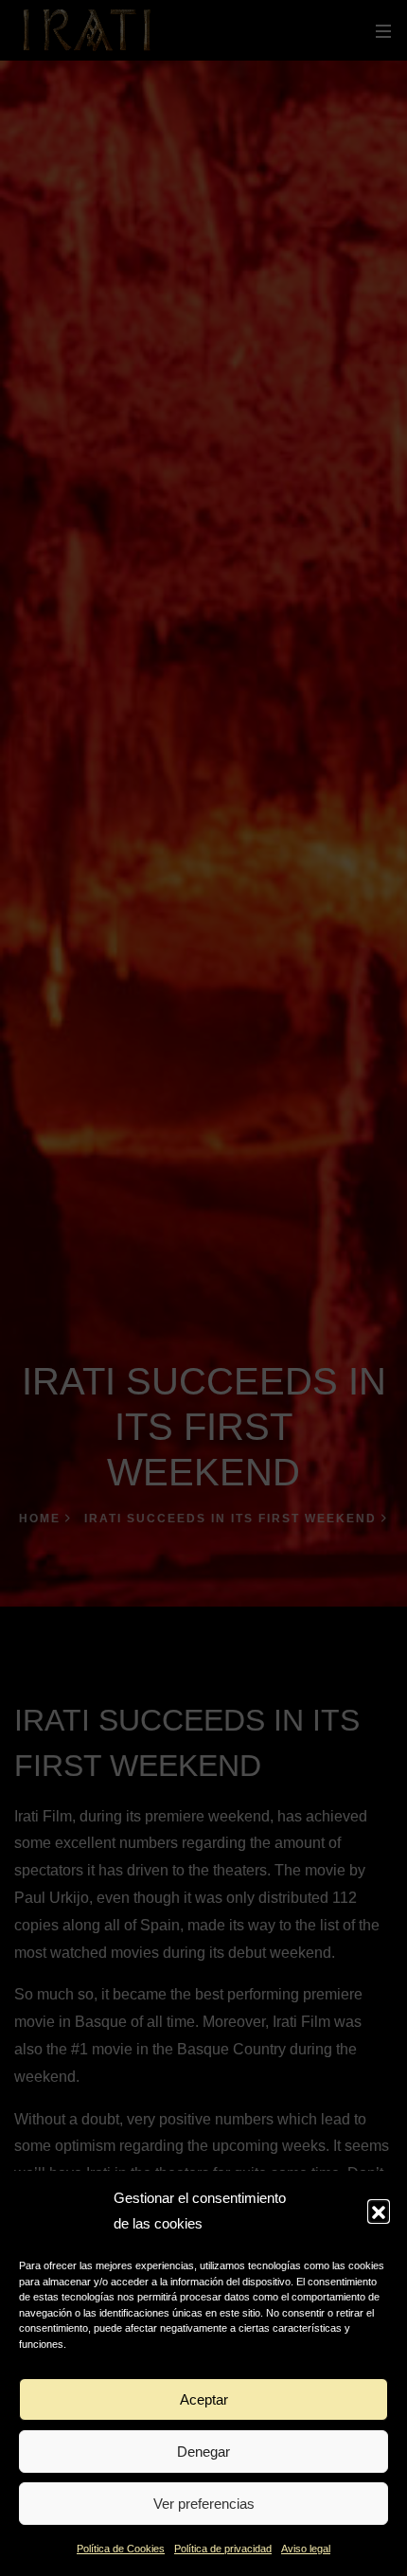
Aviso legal (306, 2549)
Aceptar (204, 2399)
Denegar (203, 2452)
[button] (379, 2211)
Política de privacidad (223, 2549)
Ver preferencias (204, 2504)
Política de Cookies (121, 2549)
